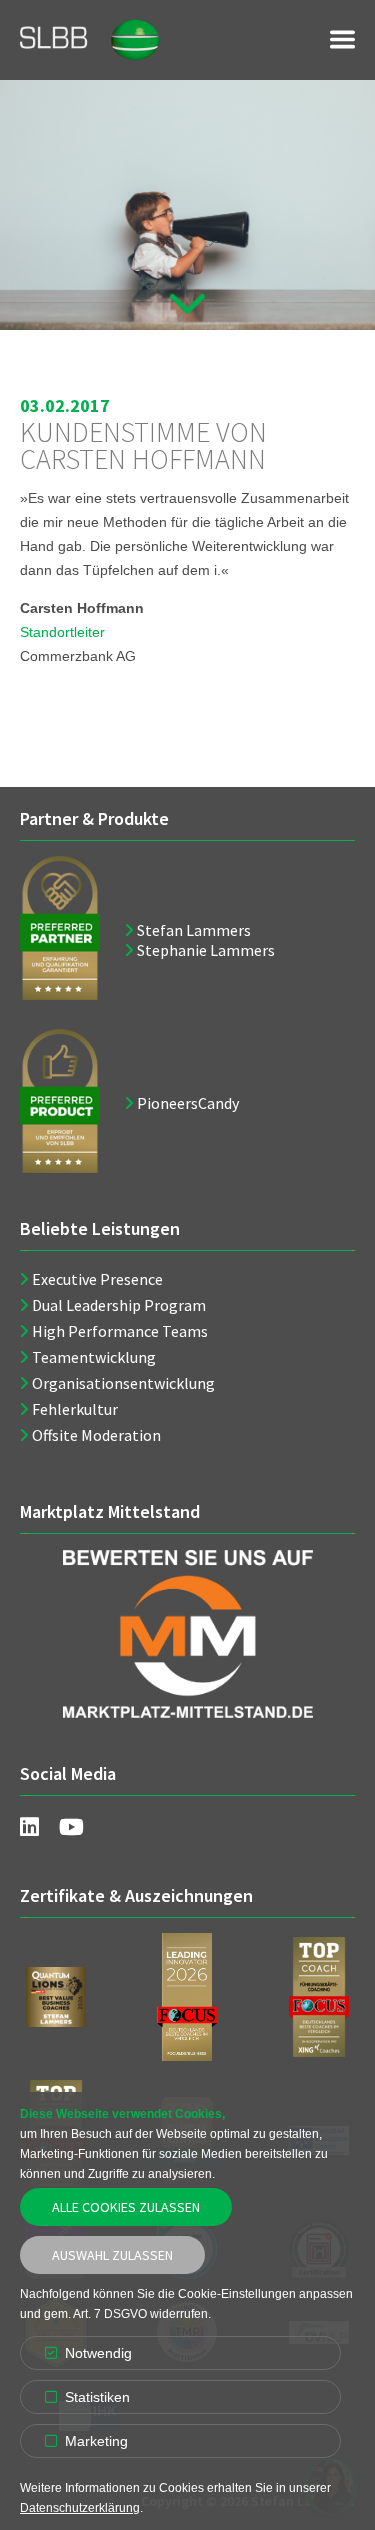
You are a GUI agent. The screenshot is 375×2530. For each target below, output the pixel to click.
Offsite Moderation (96, 1435)
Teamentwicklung (94, 1357)
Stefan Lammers (194, 930)
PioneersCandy (188, 1103)
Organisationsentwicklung (123, 1383)
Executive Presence (97, 1279)
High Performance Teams (120, 1331)
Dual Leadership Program (119, 1305)
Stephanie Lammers (206, 950)
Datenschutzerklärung (80, 2508)
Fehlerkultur (75, 1409)
